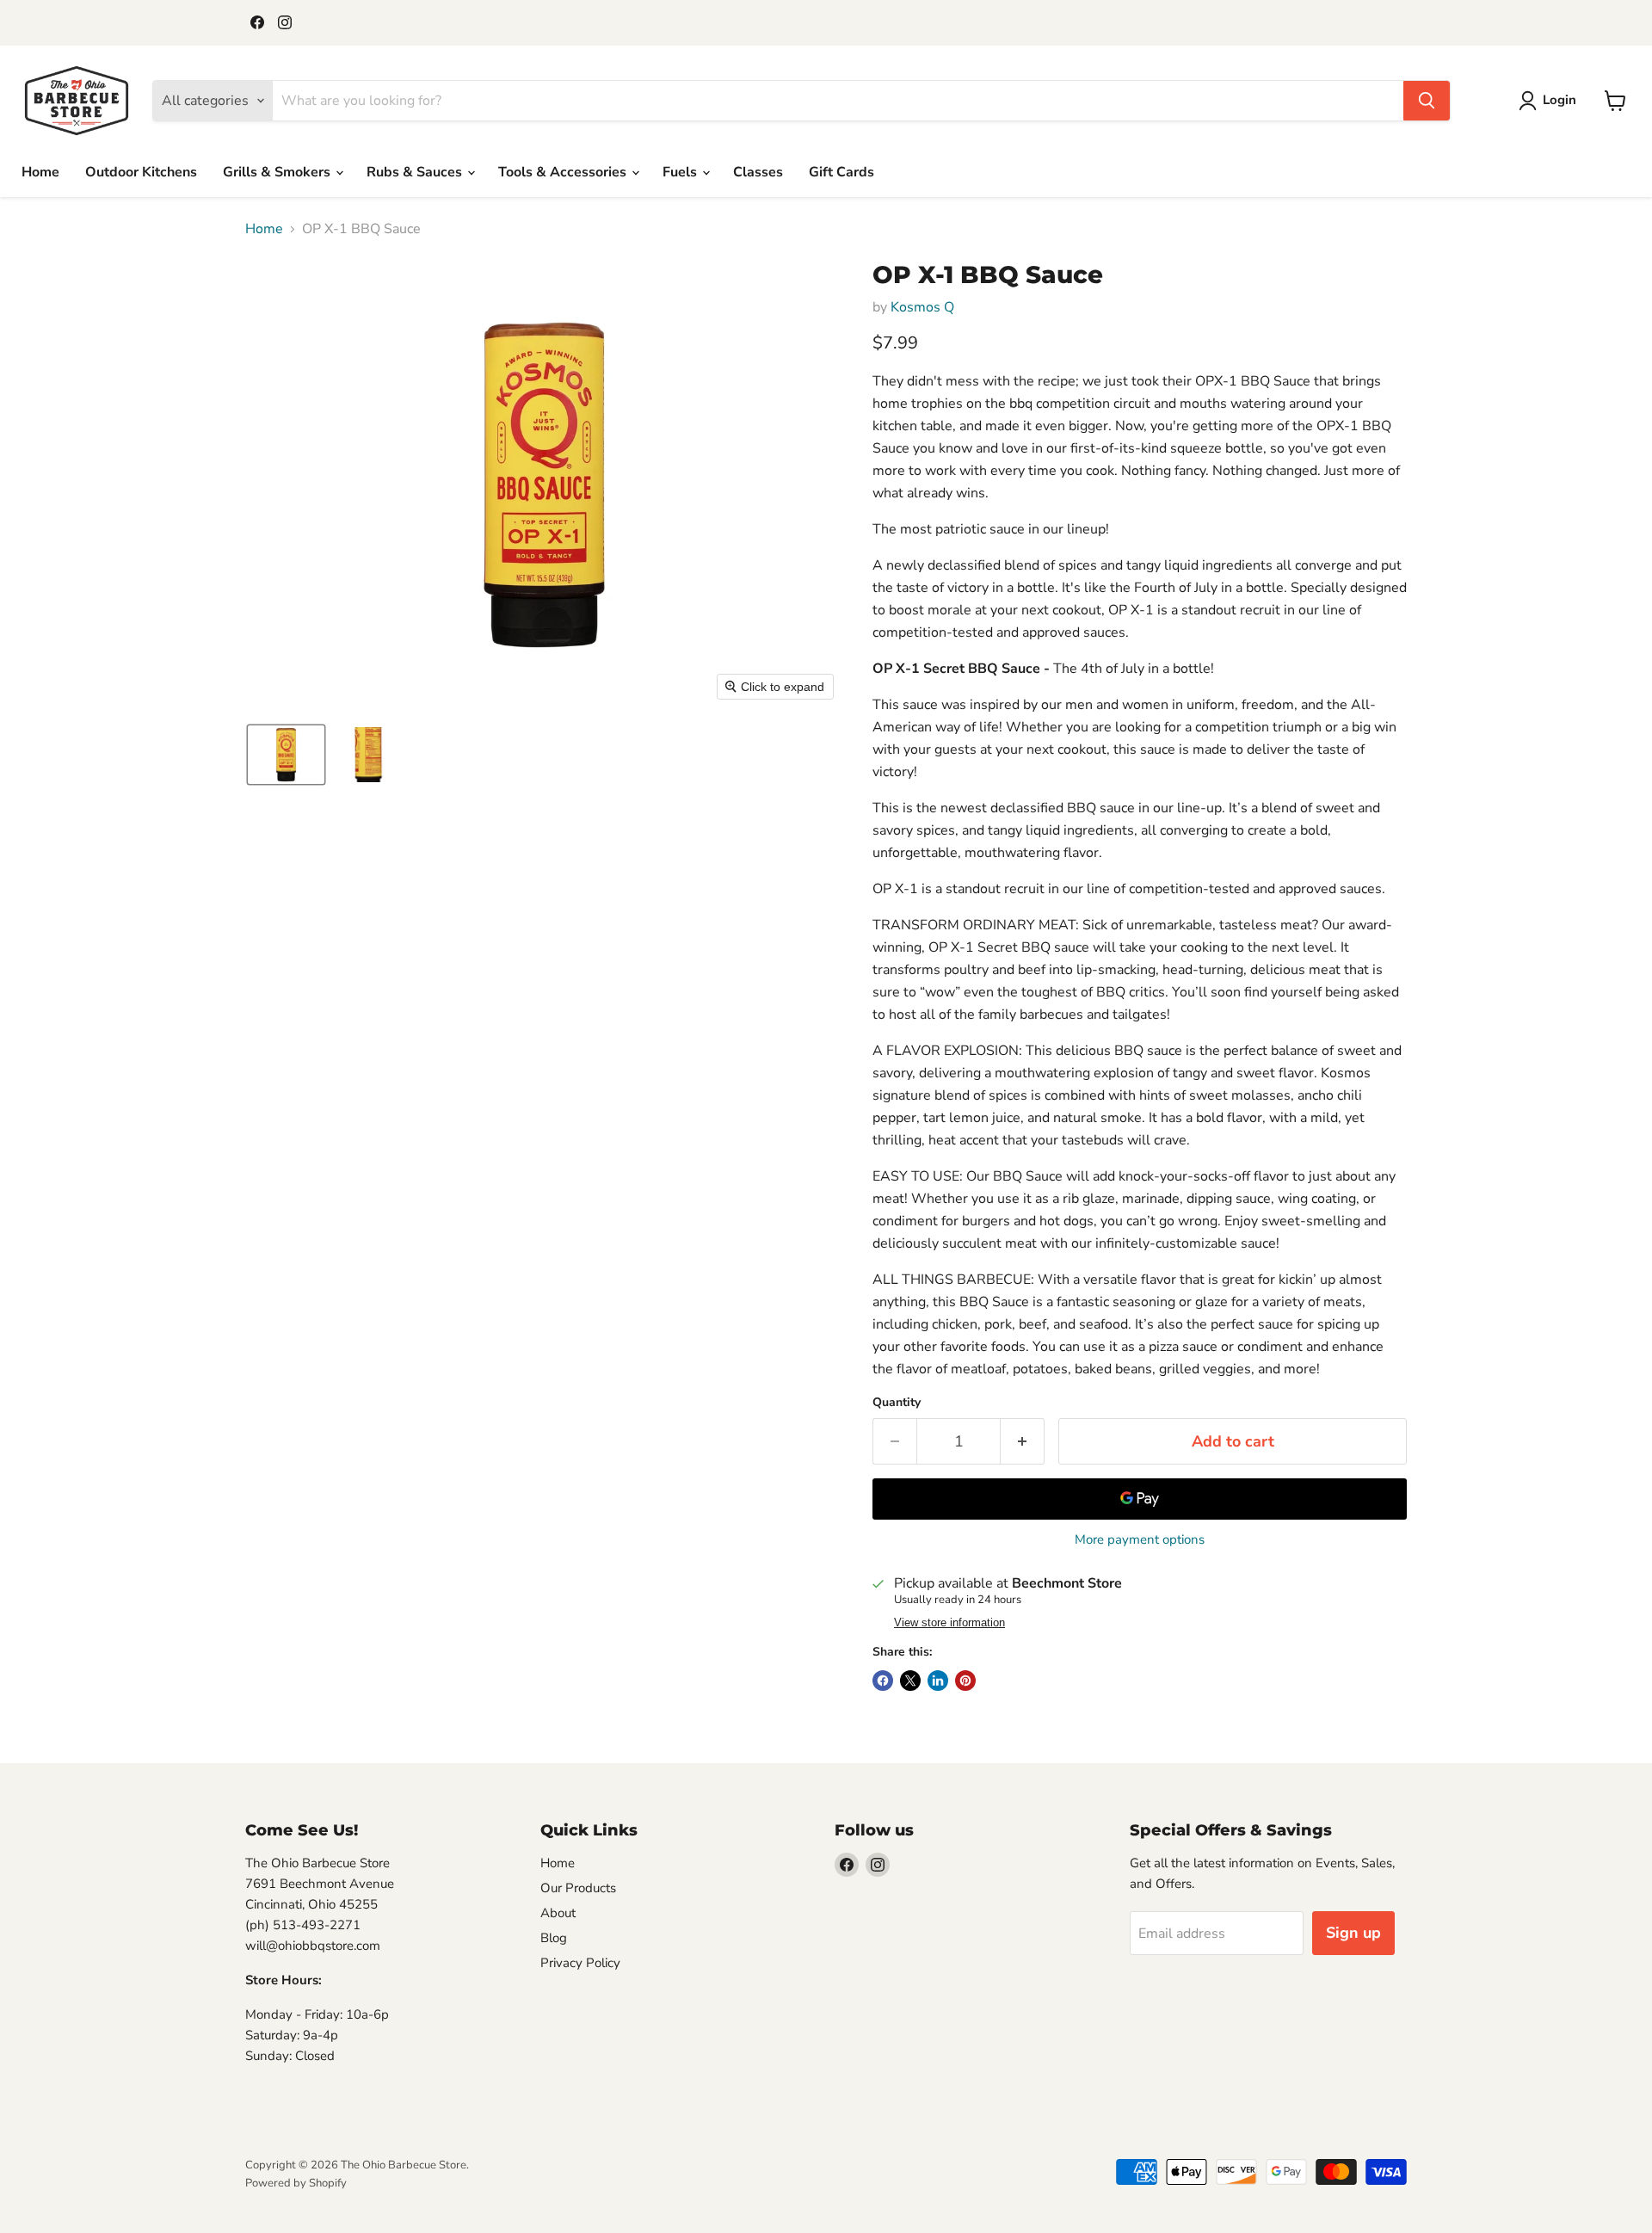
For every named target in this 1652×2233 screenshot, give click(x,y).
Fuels (681, 172)
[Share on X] (910, 1681)
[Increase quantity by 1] (1023, 1442)
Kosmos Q (922, 307)
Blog (554, 1938)
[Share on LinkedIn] (938, 1681)
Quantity (897, 1403)
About (558, 1913)
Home (40, 172)
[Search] (1427, 101)
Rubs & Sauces (416, 172)
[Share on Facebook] (883, 1681)
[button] (1551, 101)
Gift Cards (841, 172)
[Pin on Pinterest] (965, 1681)
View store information (949, 1623)
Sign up (1353, 1933)
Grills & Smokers (278, 172)
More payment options (1140, 1540)
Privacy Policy (580, 1963)
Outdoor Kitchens (141, 172)
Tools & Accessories (564, 172)
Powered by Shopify (296, 2183)
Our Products (578, 1888)
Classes (758, 172)
